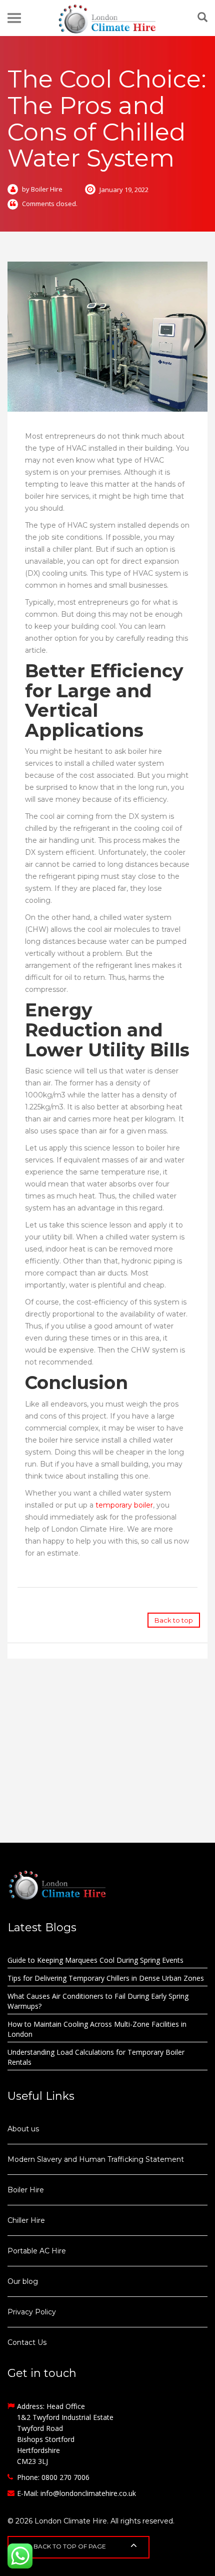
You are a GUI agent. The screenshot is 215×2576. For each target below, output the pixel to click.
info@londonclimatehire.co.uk (88, 2493)
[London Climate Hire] (107, 18)
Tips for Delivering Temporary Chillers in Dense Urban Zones (106, 1978)
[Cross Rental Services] (107, 1885)
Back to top (174, 1620)
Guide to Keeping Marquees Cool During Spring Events (95, 1960)
